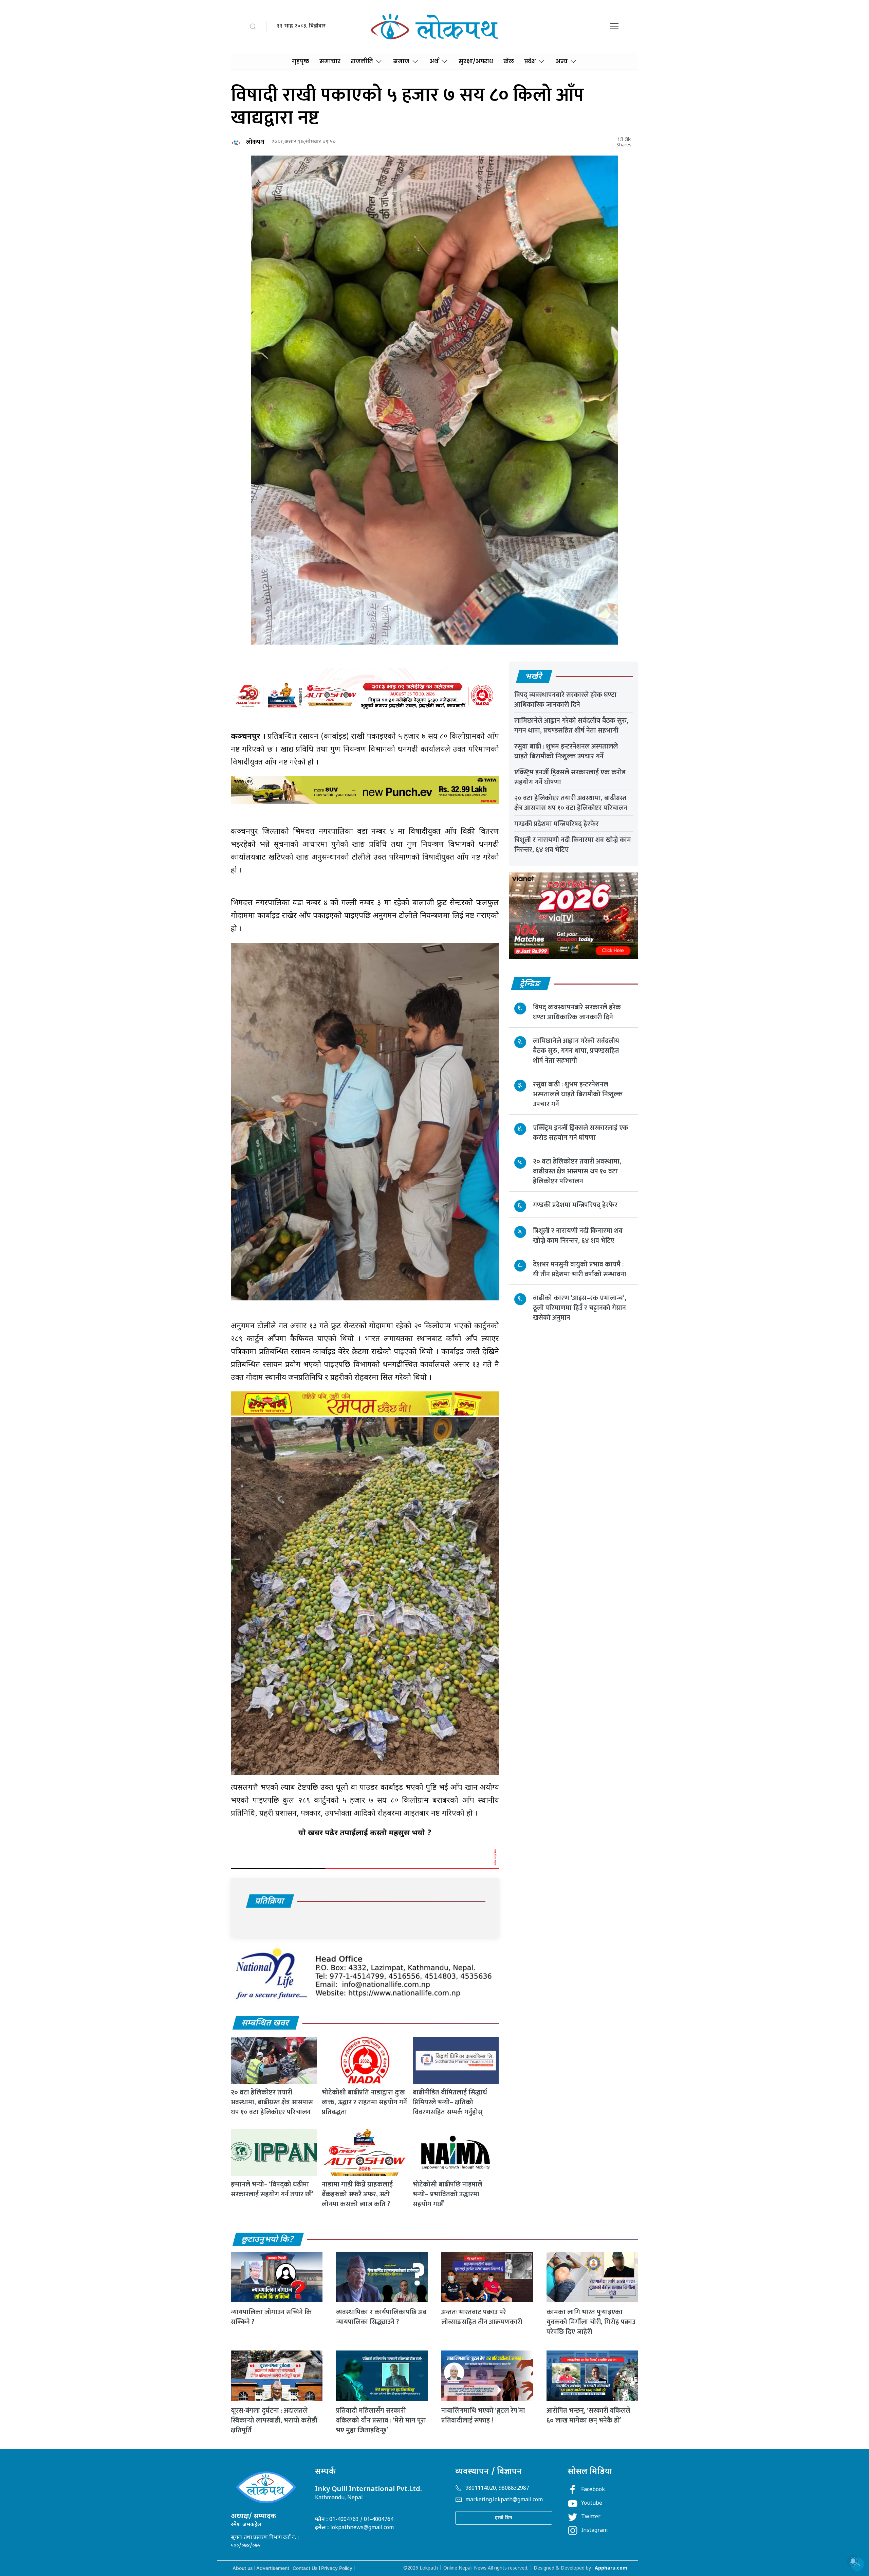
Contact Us (305, 2568)
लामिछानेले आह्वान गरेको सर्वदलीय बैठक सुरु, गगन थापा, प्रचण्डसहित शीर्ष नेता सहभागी (571, 726)
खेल (509, 61)
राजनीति (362, 61)
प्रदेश (530, 61)
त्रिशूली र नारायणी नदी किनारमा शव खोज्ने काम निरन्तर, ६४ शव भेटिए (573, 845)
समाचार (330, 61)
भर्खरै (534, 677)
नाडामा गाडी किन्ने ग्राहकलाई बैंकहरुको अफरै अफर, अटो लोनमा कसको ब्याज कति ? (357, 2194)
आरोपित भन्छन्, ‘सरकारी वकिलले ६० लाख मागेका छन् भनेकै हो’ (588, 2416)
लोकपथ (255, 142)
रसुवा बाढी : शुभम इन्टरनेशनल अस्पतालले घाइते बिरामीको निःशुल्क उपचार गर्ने (566, 751)
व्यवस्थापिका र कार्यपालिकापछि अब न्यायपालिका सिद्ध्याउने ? (381, 2317)
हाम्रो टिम (504, 2518)
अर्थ (434, 61)
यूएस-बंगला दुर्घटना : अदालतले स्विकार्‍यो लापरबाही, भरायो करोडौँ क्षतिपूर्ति (274, 2420)
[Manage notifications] (853, 2561)
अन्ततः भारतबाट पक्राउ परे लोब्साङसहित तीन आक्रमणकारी (482, 2317)
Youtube (592, 2503)
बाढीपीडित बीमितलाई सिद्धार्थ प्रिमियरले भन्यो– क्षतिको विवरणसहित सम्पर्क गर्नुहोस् (450, 2102)
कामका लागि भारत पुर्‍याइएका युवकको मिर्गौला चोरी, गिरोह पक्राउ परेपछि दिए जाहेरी (591, 2322)
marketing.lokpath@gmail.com (504, 2500)
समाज (401, 61)
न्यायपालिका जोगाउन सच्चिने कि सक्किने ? (271, 2317)
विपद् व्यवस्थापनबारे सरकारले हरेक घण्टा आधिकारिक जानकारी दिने (565, 700)
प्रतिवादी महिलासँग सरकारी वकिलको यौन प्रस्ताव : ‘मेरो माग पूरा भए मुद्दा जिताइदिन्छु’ (381, 2420)
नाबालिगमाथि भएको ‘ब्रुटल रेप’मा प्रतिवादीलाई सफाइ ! (483, 2416)
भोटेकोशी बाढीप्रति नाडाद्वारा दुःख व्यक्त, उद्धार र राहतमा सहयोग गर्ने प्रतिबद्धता (364, 2102)
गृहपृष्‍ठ (301, 61)
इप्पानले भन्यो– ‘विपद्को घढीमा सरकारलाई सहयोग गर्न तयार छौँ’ (272, 2189)
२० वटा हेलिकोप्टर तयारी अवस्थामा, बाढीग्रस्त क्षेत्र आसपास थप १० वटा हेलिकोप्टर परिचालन (272, 2102)
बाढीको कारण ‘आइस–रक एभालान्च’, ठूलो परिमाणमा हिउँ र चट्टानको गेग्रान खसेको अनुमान (580, 1308)
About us (243, 2568)
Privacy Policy (337, 2568)
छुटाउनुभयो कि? (268, 2240)
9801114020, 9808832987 (497, 2489)
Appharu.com (611, 2568)
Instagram (594, 2531)
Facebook (593, 2490)
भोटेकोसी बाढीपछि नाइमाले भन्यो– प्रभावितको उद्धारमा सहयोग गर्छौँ (448, 2194)
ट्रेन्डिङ (530, 984)
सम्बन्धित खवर (265, 2023)
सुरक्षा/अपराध (476, 61)
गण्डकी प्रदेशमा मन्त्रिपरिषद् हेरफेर (557, 824)
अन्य (562, 61)
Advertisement (273, 2568)
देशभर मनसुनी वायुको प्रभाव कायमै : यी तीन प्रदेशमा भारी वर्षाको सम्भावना (580, 1269)
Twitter (591, 2517)
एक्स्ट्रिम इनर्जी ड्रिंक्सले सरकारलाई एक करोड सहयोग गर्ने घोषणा (570, 777)
